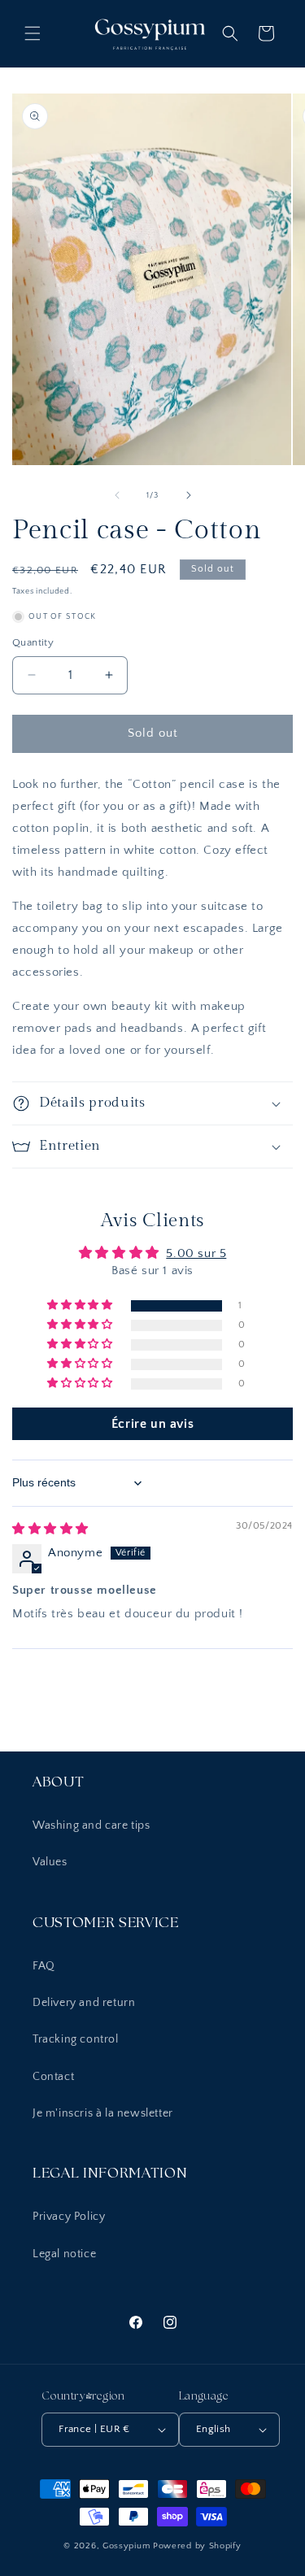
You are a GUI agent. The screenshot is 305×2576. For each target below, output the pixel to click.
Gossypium (128, 2546)
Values (50, 1862)
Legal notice (64, 2254)
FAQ (44, 1966)
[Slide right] (189, 495)
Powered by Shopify (197, 2546)
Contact (53, 2077)
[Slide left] (117, 495)
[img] (50, 1529)
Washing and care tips (91, 1825)
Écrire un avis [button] (152, 1424)
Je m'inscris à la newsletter (103, 2113)
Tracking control (76, 2039)
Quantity (33, 642)
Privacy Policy (69, 2217)
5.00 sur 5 (196, 1253)
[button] (33, 33)
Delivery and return (84, 2003)
